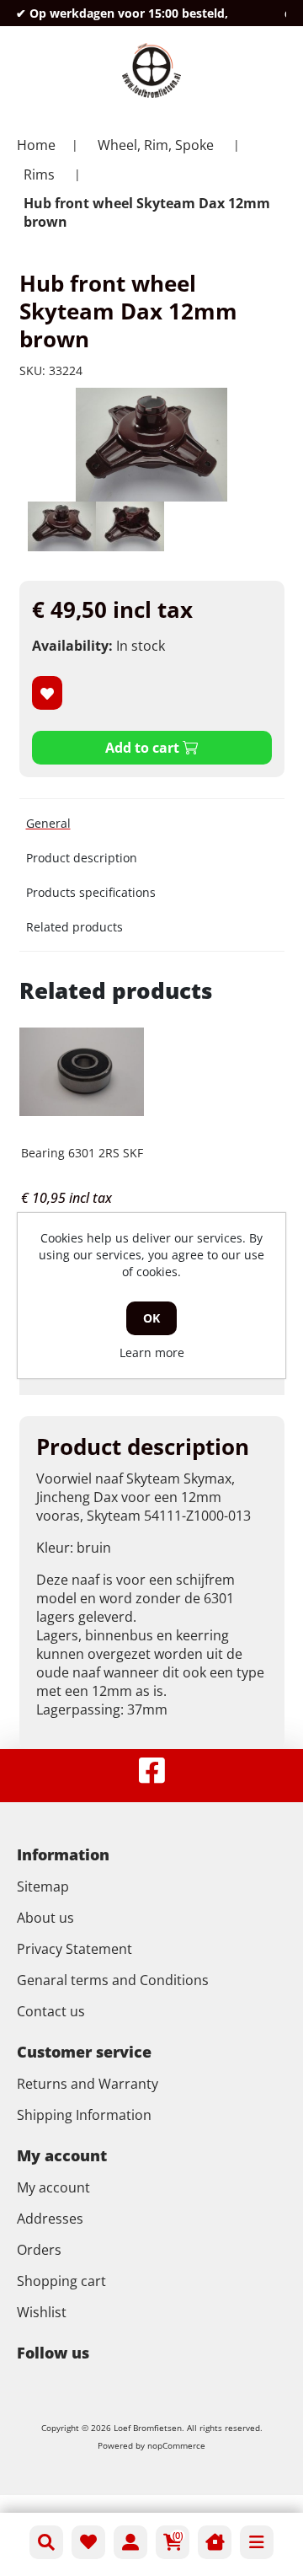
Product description (82, 858)
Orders (39, 2250)
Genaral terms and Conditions (113, 1980)
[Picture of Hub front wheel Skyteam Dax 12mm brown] (62, 527)
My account (53, 2187)
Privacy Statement (74, 1949)
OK (151, 1318)
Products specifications (91, 892)
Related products (74, 927)
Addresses (50, 2219)
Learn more (152, 1352)
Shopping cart (61, 2281)
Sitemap (43, 1886)
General (48, 823)
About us (45, 1918)
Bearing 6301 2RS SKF (82, 1153)
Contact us (51, 2011)
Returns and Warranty (88, 2084)
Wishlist (42, 2312)
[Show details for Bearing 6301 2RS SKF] (82, 1072)
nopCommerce (176, 2445)
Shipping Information (84, 2115)
